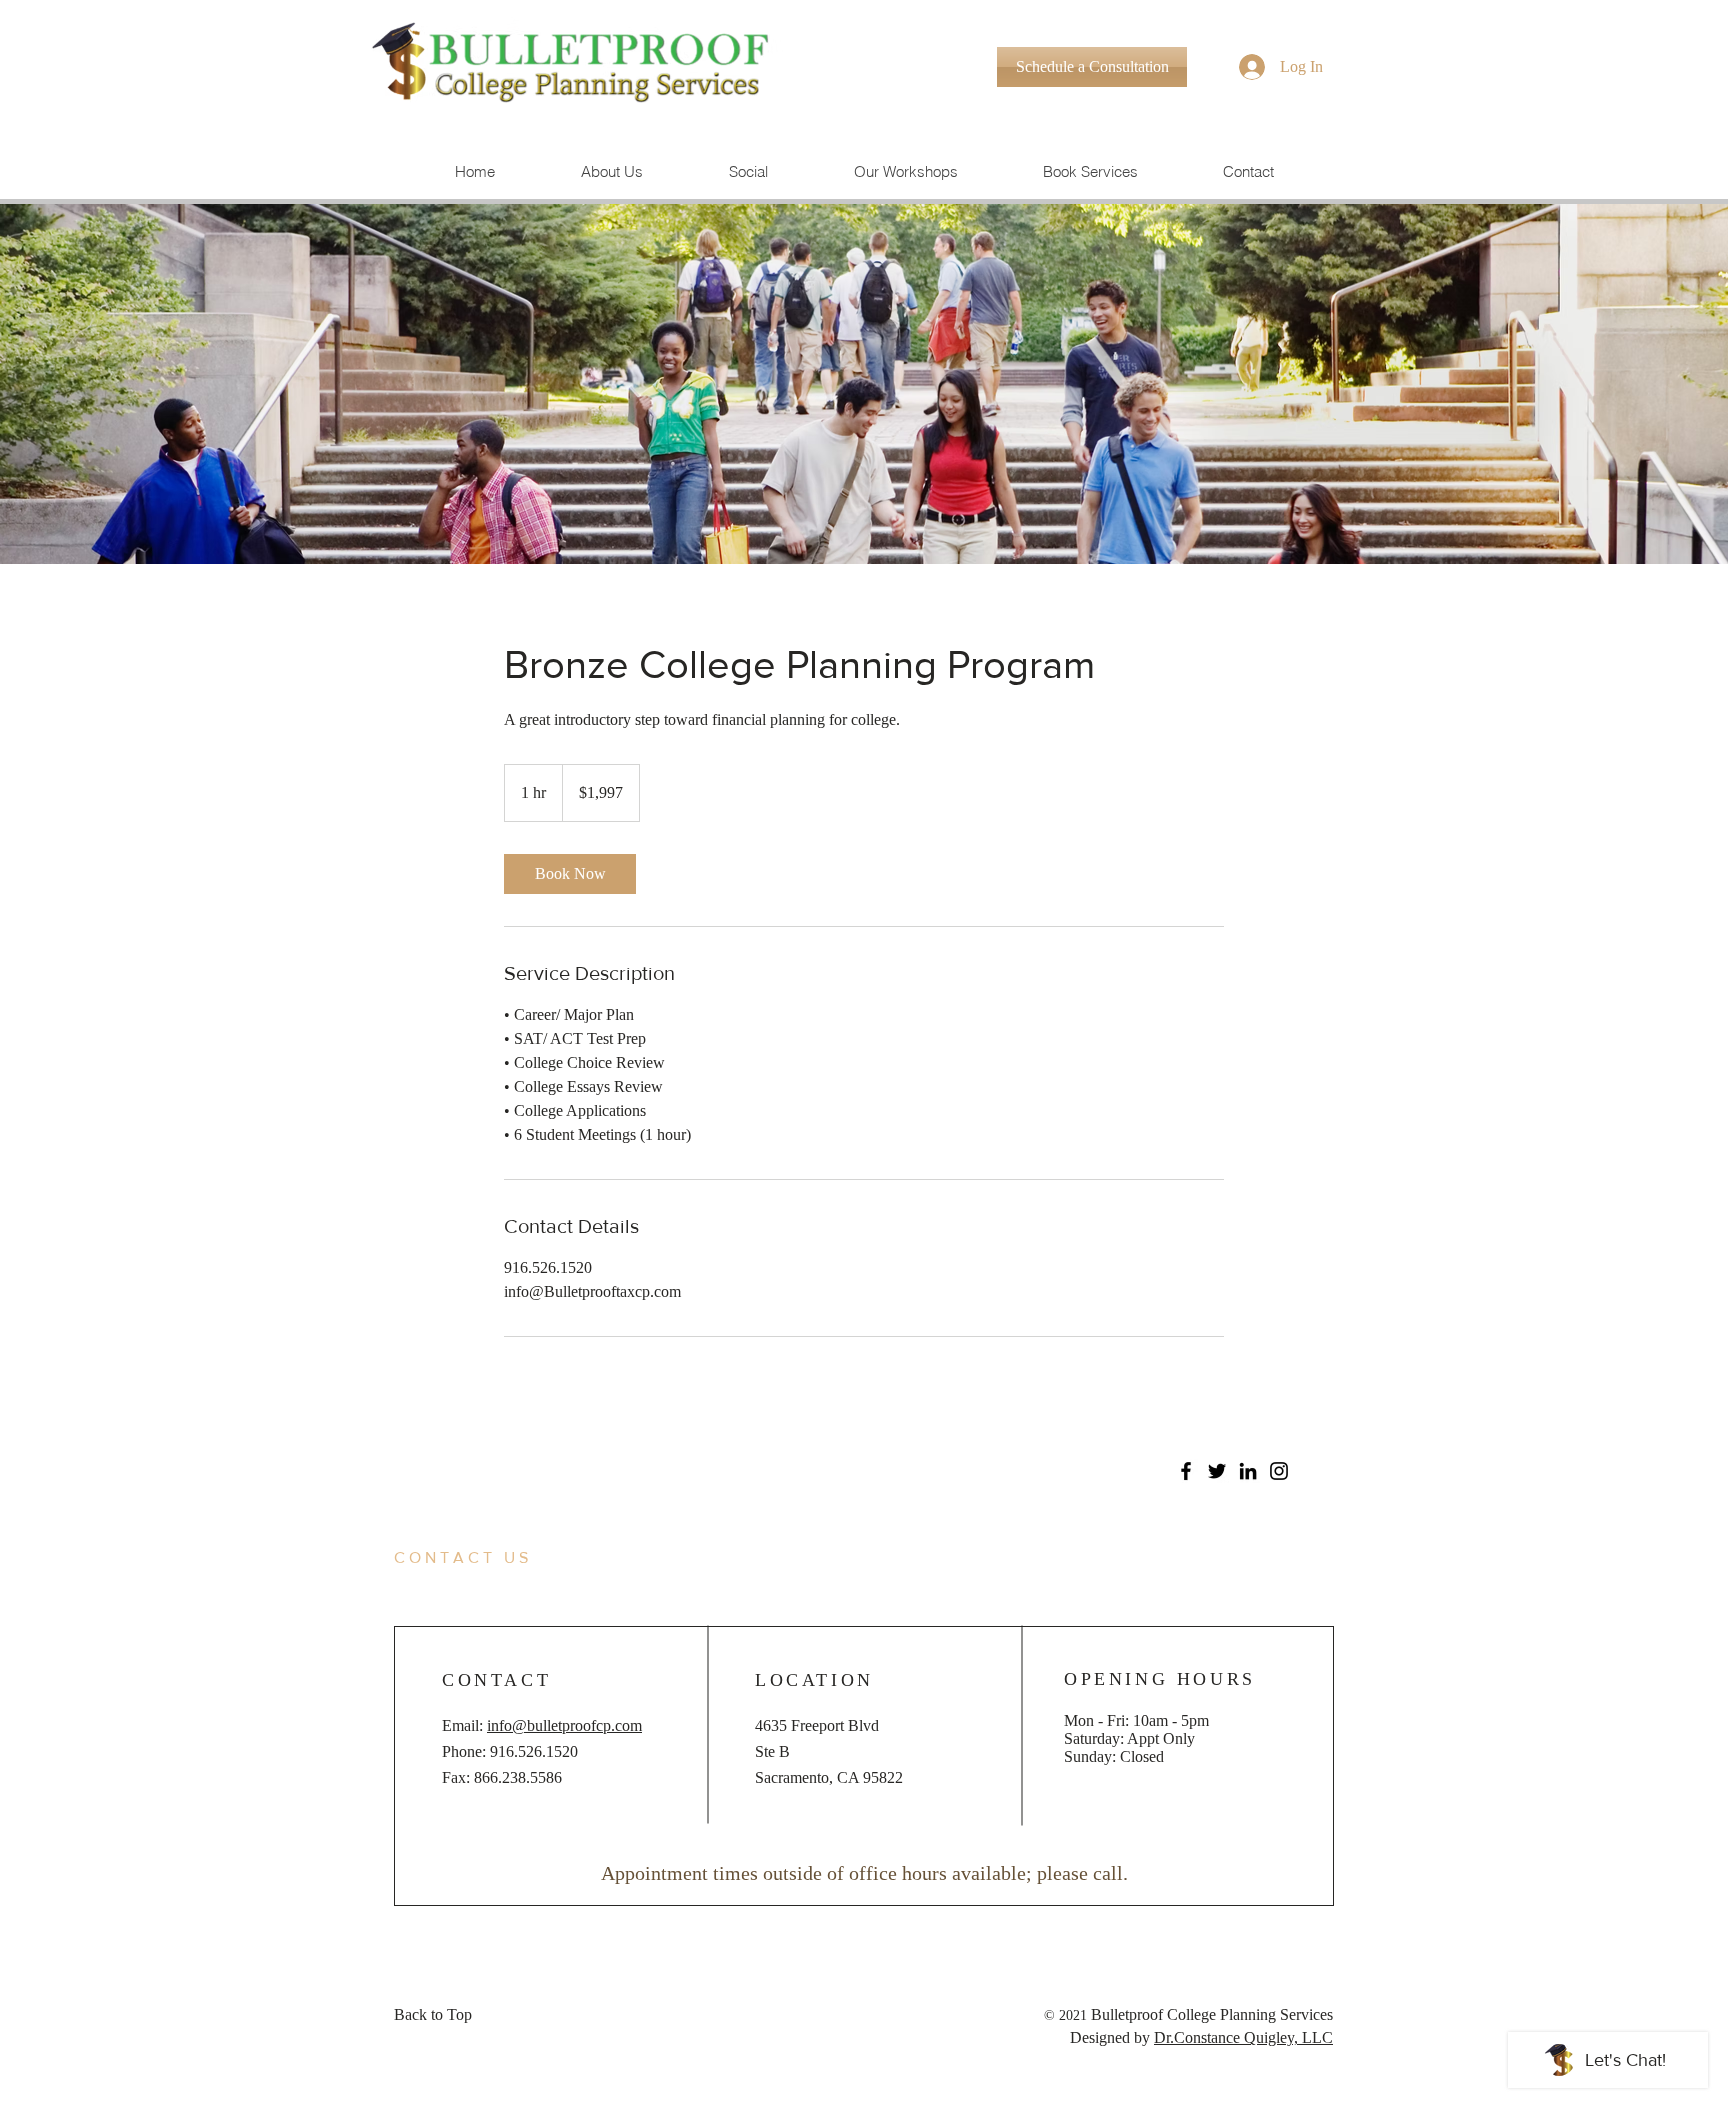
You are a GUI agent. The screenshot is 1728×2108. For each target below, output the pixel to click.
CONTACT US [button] (463, 1557)
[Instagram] (1279, 1471)
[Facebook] (1186, 1471)
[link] (570, 874)
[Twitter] (1217, 1471)
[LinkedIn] (1248, 1471)
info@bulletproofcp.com (564, 1725)
